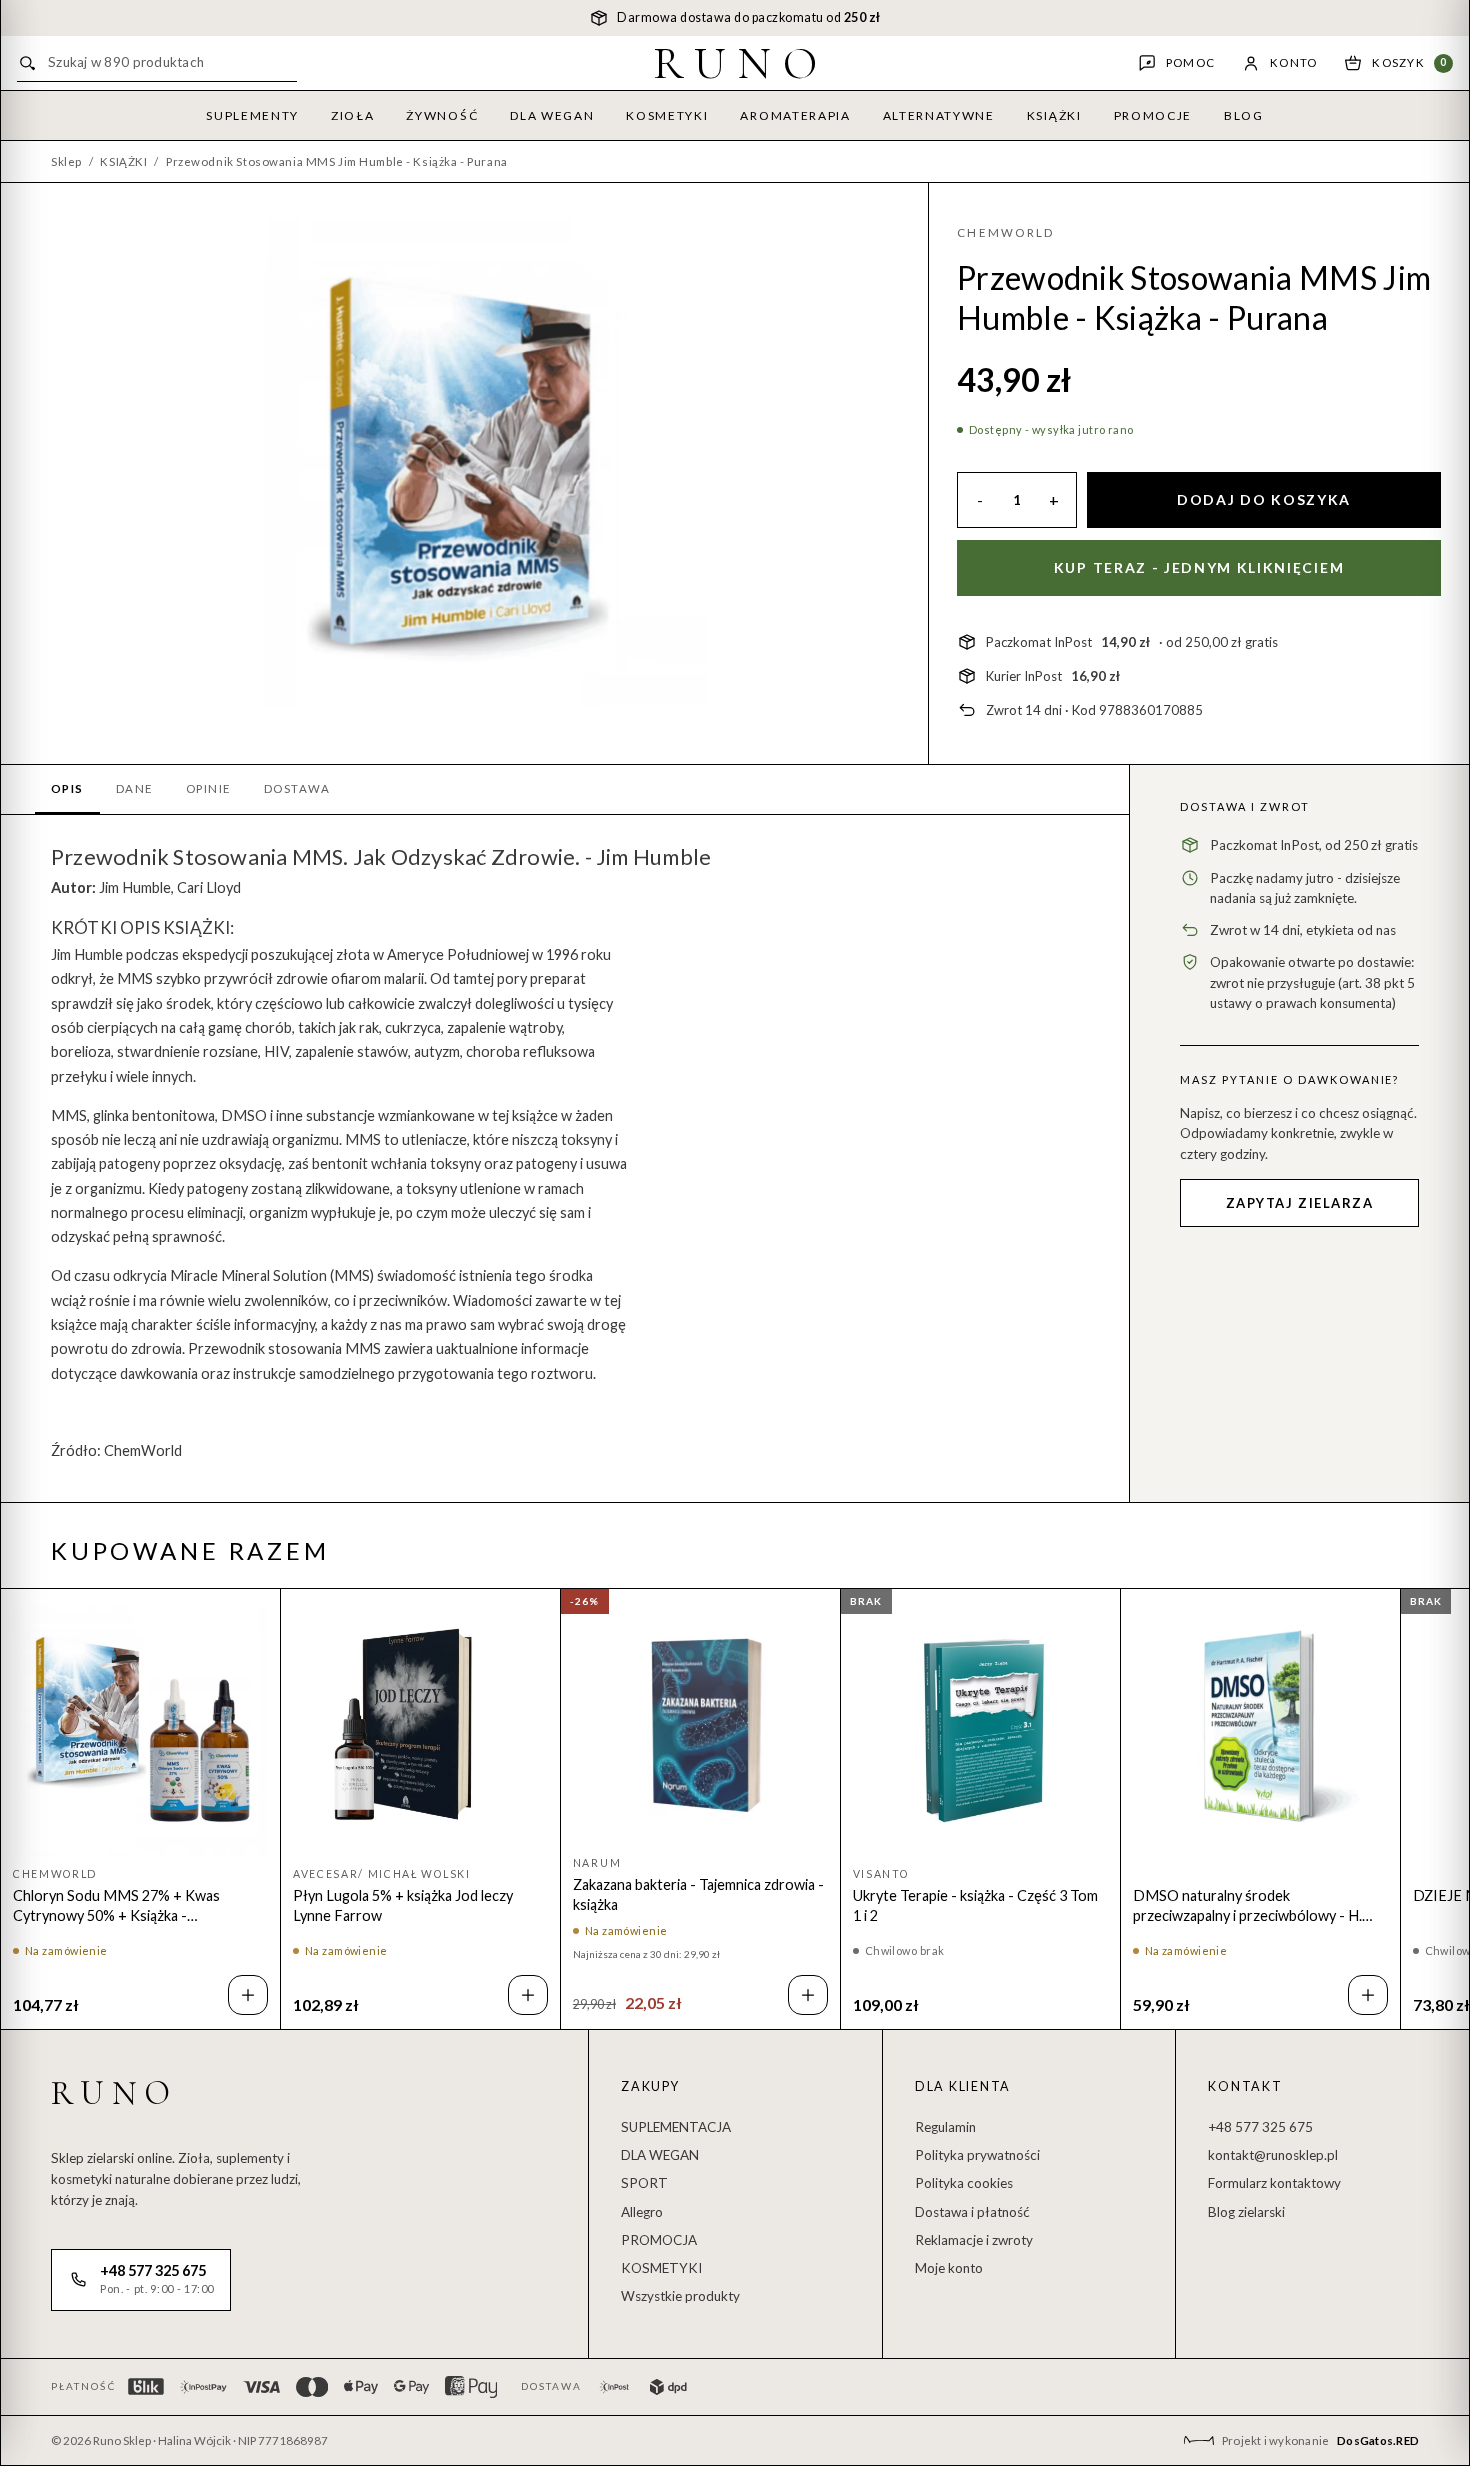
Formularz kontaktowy (1274, 2183)
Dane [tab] (135, 788)
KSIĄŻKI (123, 161)
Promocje (1153, 115)
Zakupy (650, 2086)
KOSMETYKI (661, 2268)
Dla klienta (963, 2086)
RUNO (741, 63)
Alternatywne (939, 115)
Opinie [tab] (209, 788)
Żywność (442, 115)
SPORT (644, 2183)
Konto (1293, 62)
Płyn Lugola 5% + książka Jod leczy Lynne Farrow (403, 1905)
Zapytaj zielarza (1300, 1203)
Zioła (352, 115)
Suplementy (252, 115)
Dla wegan (552, 115)
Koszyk (1409, 62)
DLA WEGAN (660, 2155)
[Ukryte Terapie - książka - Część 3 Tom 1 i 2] (980, 1728)
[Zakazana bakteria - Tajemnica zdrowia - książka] (700, 1723)
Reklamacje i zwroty (974, 2240)
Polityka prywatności (977, 2155)
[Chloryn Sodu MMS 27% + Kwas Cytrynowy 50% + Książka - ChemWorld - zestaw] (140, 1728)
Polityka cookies (964, 2183)
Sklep (66, 161)
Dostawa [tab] (297, 788)
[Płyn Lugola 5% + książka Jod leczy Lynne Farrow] (420, 1728)
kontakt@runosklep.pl (1273, 2155)
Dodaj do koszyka (1264, 499)
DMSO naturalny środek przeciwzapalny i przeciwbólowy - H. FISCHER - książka (1247, 1906)
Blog (1244, 115)
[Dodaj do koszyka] (248, 1995)
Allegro (642, 2212)
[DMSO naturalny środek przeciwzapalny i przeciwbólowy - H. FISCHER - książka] (1260, 1728)
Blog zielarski (1246, 2212)
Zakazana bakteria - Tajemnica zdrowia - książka (698, 1894)
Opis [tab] (67, 788)
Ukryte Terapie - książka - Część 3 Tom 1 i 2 (975, 1905)
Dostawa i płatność (972, 2212)
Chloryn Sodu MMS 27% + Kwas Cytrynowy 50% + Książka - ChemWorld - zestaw (116, 1906)
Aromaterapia (795, 115)
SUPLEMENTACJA (676, 2127)
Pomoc (1190, 62)
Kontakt (1245, 2086)
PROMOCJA (659, 2240)
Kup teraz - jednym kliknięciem (1199, 567)
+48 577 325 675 (1260, 2127)
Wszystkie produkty (680, 2296)
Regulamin (945, 2127)
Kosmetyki (667, 115)
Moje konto (949, 2268)
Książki (1054, 115)
